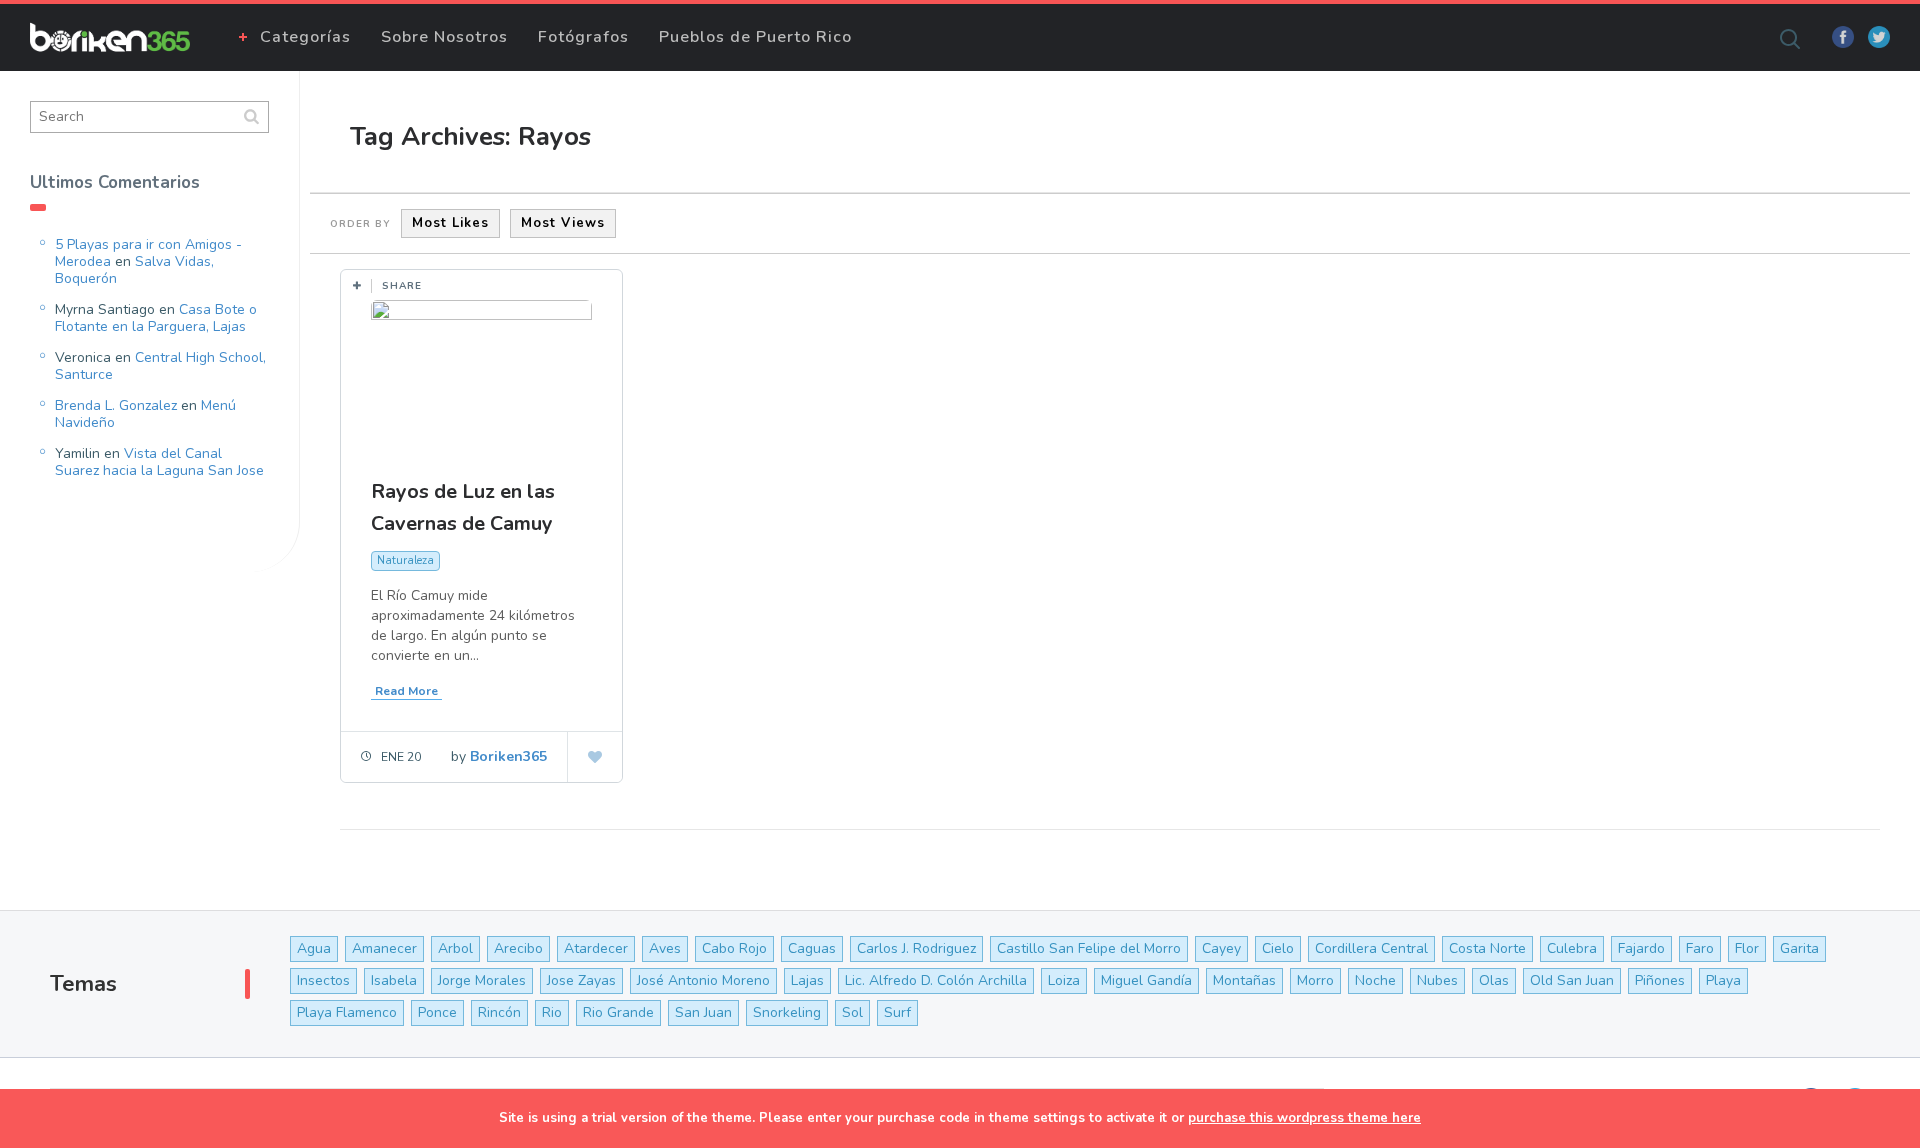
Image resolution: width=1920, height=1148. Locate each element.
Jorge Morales (482, 980)
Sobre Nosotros (444, 37)
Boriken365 (508, 756)
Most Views (563, 223)
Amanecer (384, 948)
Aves (665, 948)
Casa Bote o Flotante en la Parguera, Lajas (156, 318)
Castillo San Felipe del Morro (1089, 948)
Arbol (455, 948)
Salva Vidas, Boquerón (134, 270)
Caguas (812, 948)
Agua (314, 948)
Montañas (1244, 980)
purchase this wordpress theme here (1304, 1118)
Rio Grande (618, 1012)
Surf (897, 1012)
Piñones (1660, 980)
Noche (1375, 980)
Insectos (323, 980)
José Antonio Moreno (703, 980)
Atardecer (596, 948)
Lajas (807, 980)
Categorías (305, 37)
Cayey (1221, 948)
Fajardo (1641, 948)
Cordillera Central (1371, 948)
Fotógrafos (583, 37)
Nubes (1437, 980)
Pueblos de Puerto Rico (755, 37)
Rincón (499, 1012)
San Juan (703, 1012)
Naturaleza (405, 560)
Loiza (1064, 980)
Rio (552, 1012)
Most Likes (450, 223)
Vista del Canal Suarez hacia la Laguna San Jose (159, 462)
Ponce (437, 1012)
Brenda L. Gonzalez (116, 405)
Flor (1747, 948)
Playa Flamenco (347, 1012)
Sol (852, 1012)
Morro (1315, 980)
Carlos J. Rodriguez (916, 948)
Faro (1700, 948)
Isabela (394, 980)
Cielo (1278, 948)
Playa (1723, 980)
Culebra (1572, 948)
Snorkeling (787, 1012)
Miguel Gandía (1146, 980)
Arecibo (518, 948)
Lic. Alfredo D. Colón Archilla (936, 980)
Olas (1494, 980)
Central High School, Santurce (160, 366)
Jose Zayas (581, 980)
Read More (406, 691)
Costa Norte (1487, 948)
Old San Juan (1572, 980)
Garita (1799, 948)
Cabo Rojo (734, 948)
